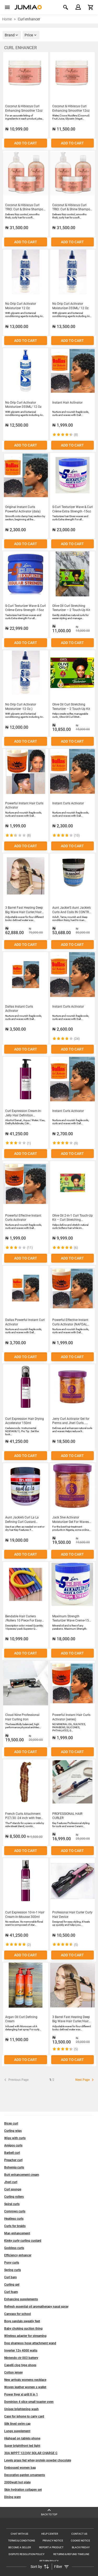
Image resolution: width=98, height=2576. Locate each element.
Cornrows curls (15, 2211)
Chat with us (19, 2534)
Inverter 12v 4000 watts (21, 2351)
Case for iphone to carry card (24, 2416)
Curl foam (11, 2292)
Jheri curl (11, 2182)
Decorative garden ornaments (25, 2475)
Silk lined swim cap (17, 2424)
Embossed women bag (20, 2468)
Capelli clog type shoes (20, 2365)
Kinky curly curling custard (23, 2241)
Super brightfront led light (22, 2446)
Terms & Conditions (22, 2541)
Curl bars (10, 2277)
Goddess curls (14, 2248)
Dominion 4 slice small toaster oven (29, 2402)
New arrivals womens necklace (25, 2380)
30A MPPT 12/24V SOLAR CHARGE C (31, 2453)
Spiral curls (12, 2204)
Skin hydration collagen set (23, 2490)
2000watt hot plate (17, 2482)
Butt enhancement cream (22, 2175)
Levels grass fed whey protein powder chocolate (38, 2460)
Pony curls (12, 2263)
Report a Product (51, 2547)
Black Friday (81, 2547)
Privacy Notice (53, 2541)
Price (29, 35)
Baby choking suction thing (23, 2329)
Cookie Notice (80, 2541)
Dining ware (12, 2497)
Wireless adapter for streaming (25, 2336)
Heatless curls (14, 2219)
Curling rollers (14, 2197)
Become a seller (20, 2547)
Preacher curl (13, 2160)
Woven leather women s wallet (25, 2387)
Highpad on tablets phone (22, 2438)
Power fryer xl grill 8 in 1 (21, 2394)
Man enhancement (17, 2233)
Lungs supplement (17, 2431)
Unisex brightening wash (21, 2409)
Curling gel (12, 2285)
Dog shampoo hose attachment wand (30, 2343)
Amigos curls (13, 2145)
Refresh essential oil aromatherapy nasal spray (36, 2307)
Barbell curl (12, 2153)
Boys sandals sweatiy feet (22, 2321)
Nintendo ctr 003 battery (21, 2358)
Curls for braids (15, 2226)
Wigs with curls (15, 2138)
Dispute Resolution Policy (27, 2554)
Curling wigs (13, 2131)
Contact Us (79, 2534)
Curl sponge (13, 2189)
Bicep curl (11, 2123)
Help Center (50, 2534)
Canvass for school (18, 2314)
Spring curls (13, 2270)
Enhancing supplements (21, 2299)
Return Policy (49, 2561)
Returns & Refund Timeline (71, 2554)
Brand (10, 35)
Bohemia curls (14, 2167)
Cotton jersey (13, 2372)
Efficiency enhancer (18, 2255)
